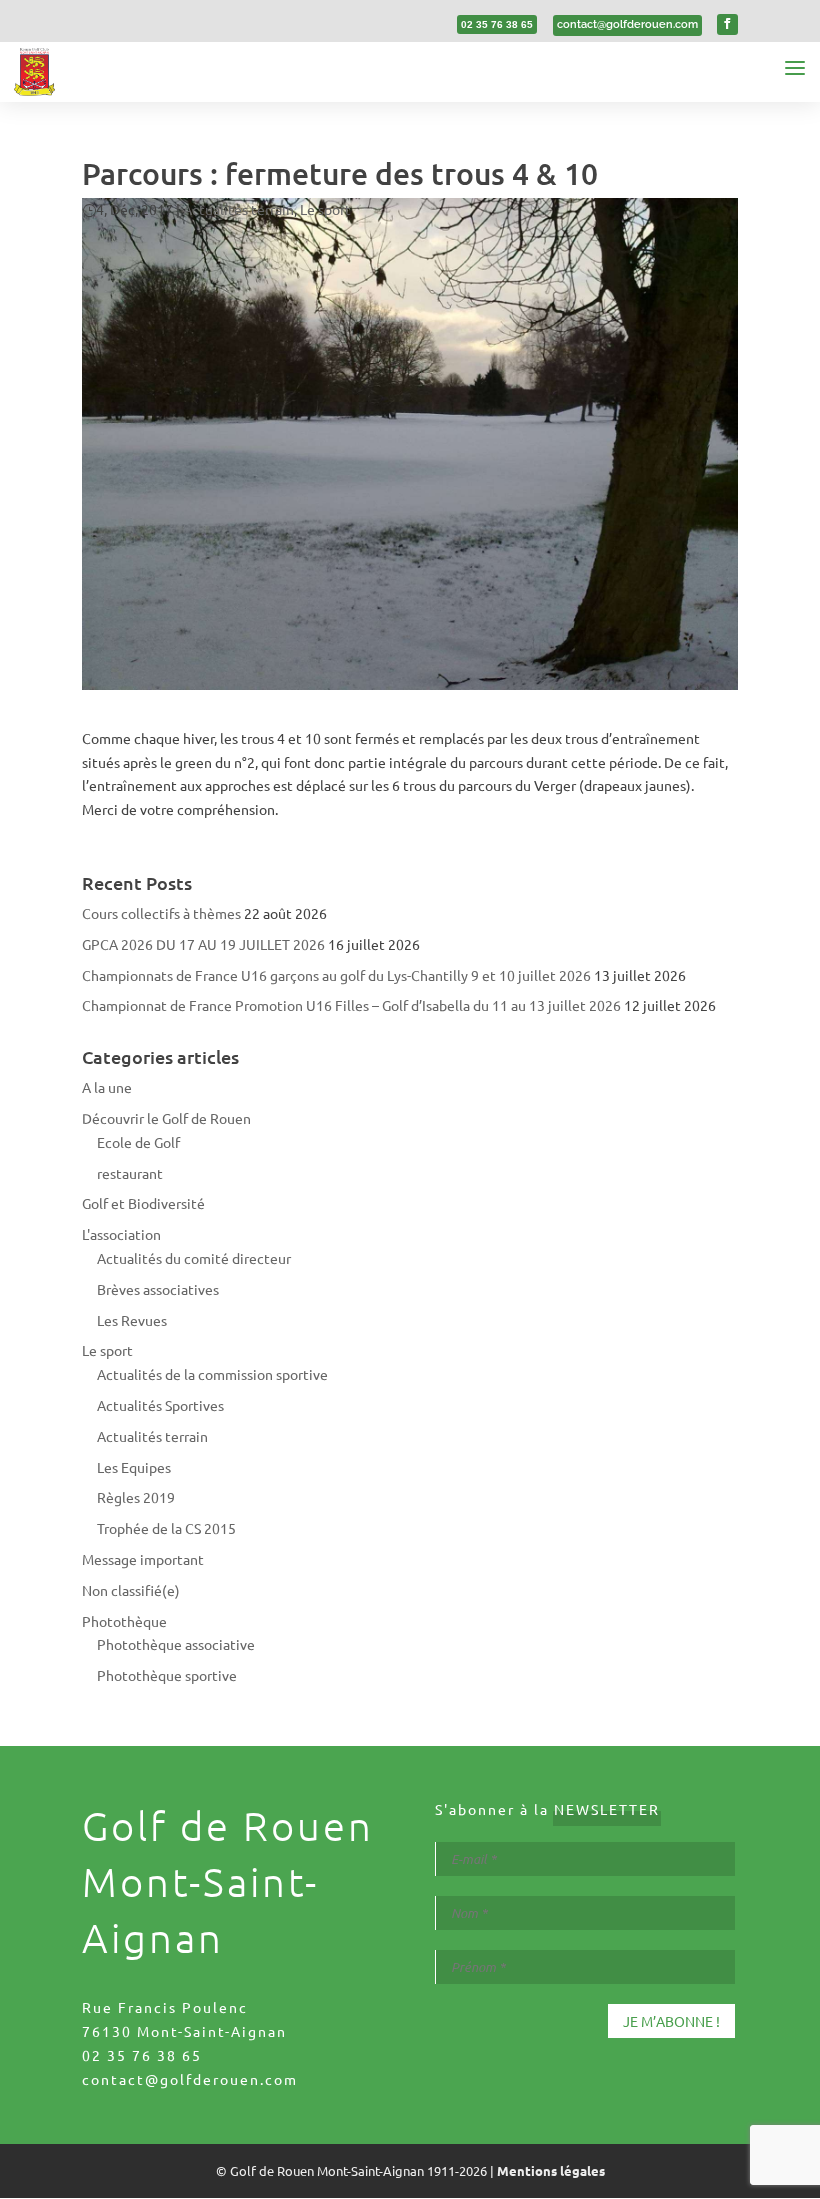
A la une (107, 1087)
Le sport (325, 209)
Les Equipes (134, 1467)
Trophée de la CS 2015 (166, 1528)
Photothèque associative (176, 1644)
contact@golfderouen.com (190, 2079)
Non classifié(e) (131, 1590)
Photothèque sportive (167, 1675)
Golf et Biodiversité (143, 1203)
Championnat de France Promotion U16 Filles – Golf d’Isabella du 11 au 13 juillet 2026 (351, 1005)
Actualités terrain (238, 209)
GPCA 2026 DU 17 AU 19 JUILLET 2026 (203, 944)
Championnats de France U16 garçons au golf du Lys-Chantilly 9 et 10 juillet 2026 (336, 975)
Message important (143, 1559)
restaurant (130, 1173)
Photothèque (124, 1621)
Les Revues (132, 1320)
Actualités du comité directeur (194, 1258)
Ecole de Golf (138, 1142)
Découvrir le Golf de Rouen (166, 1118)
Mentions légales (551, 2170)
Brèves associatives (158, 1289)
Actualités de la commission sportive (212, 1374)
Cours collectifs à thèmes (161, 913)
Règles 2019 (136, 1497)
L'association (121, 1234)
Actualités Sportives (160, 1405)
